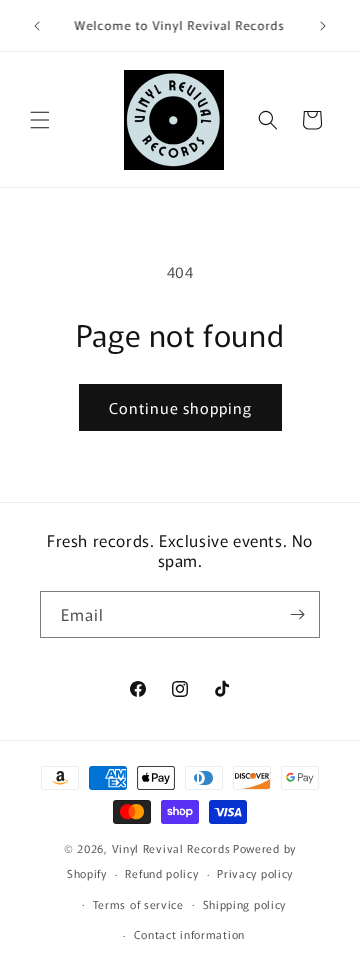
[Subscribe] (297, 614)
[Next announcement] (323, 26)
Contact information (189, 934)
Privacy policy (255, 873)
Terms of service (138, 904)
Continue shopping (180, 407)
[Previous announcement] (37, 26)
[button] (40, 120)
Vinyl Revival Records (171, 848)
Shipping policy (245, 904)
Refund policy (161, 873)
